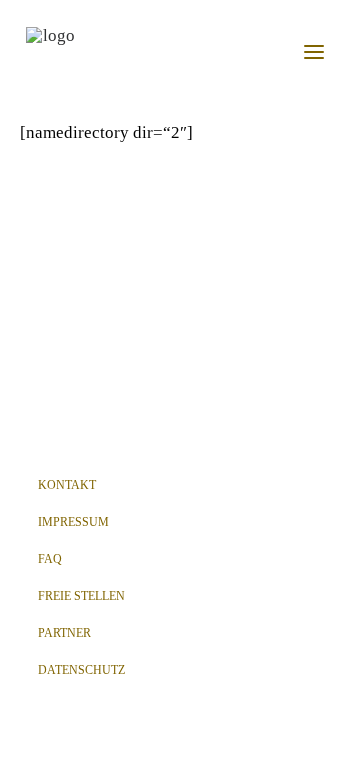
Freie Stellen (81, 596)
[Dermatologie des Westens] (51, 52)
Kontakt (67, 485)
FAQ (50, 559)
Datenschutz (81, 670)
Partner (64, 633)
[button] (314, 52)
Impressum (73, 522)
